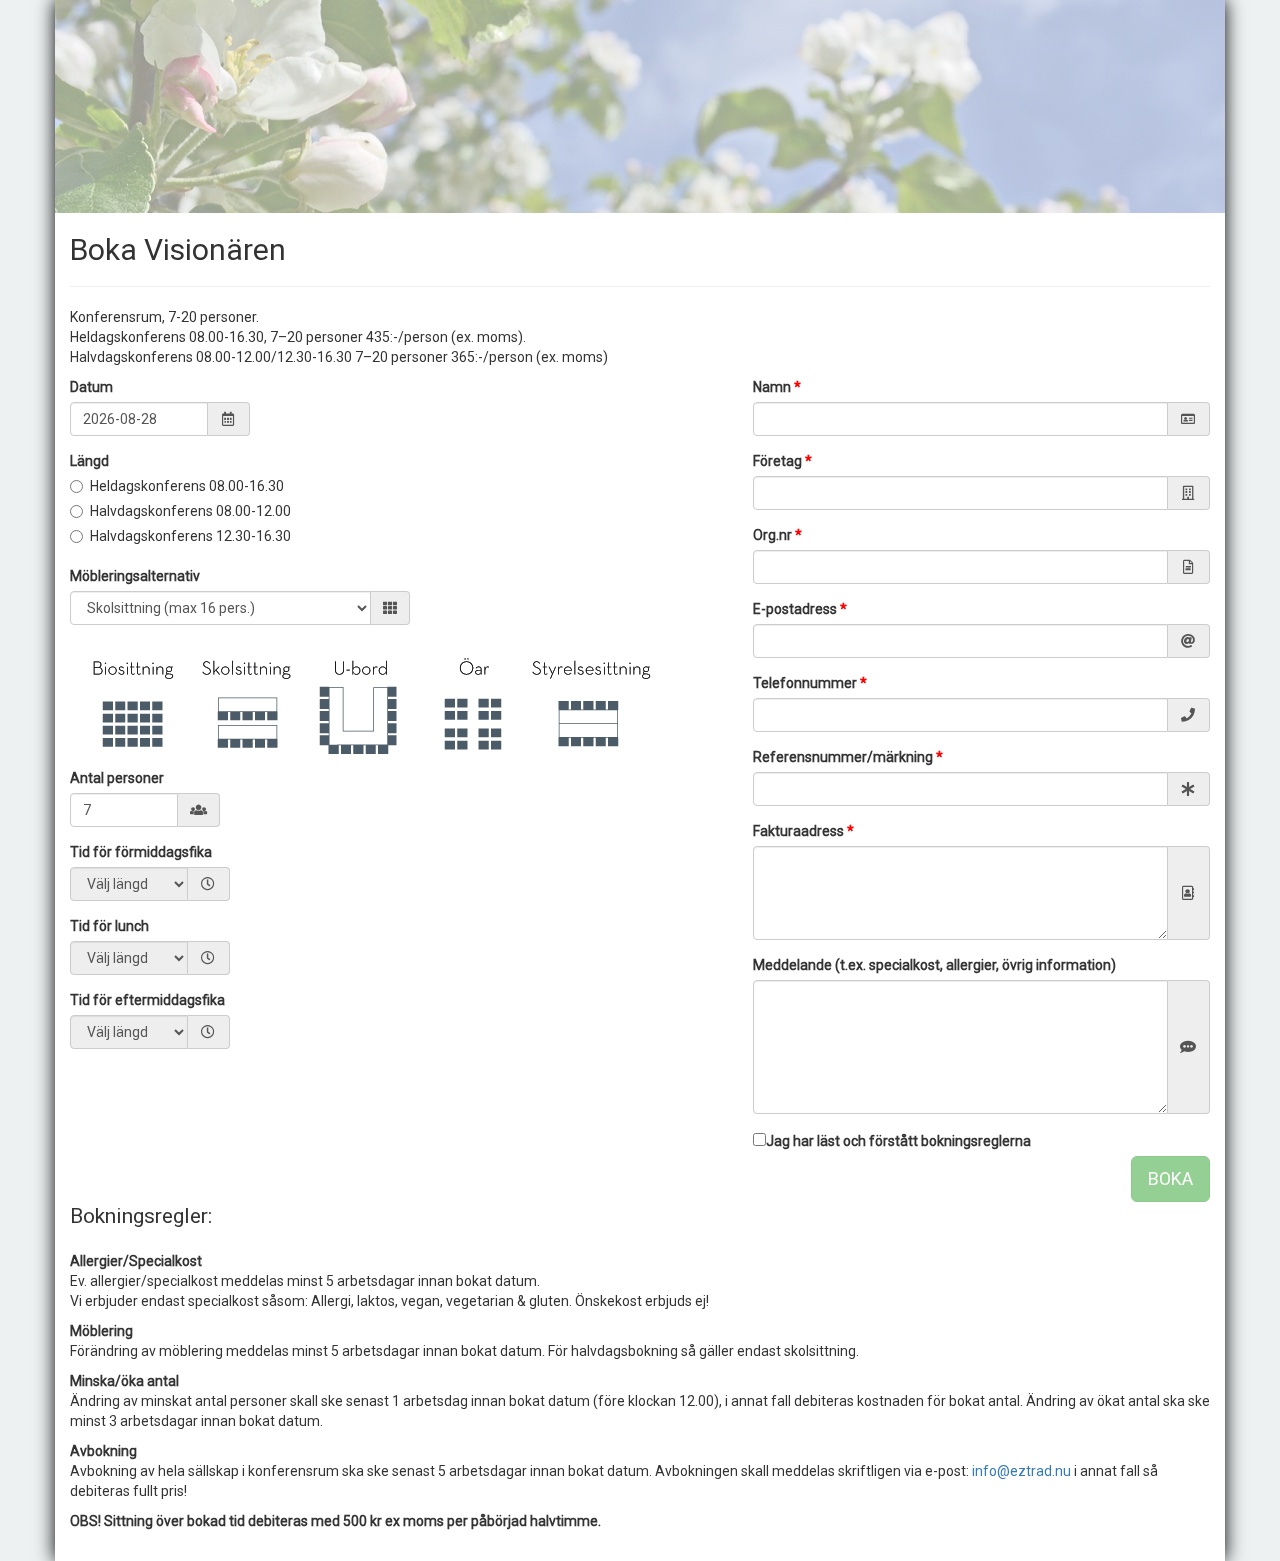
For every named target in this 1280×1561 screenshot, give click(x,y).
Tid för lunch (109, 926)
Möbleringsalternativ (135, 576)
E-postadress (800, 609)
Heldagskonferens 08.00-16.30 (187, 486)
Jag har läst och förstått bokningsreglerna (898, 1141)
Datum (91, 387)
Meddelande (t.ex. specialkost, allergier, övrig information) (934, 965)
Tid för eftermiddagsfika (147, 1000)
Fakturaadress (803, 831)
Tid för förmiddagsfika (141, 852)
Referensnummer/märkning (848, 757)
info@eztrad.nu (1021, 1471)
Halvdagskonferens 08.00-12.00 (190, 511)
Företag (782, 461)
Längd (89, 461)
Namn (777, 387)
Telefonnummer (810, 683)
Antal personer (117, 778)
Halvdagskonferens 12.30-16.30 (190, 536)
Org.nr (777, 535)
